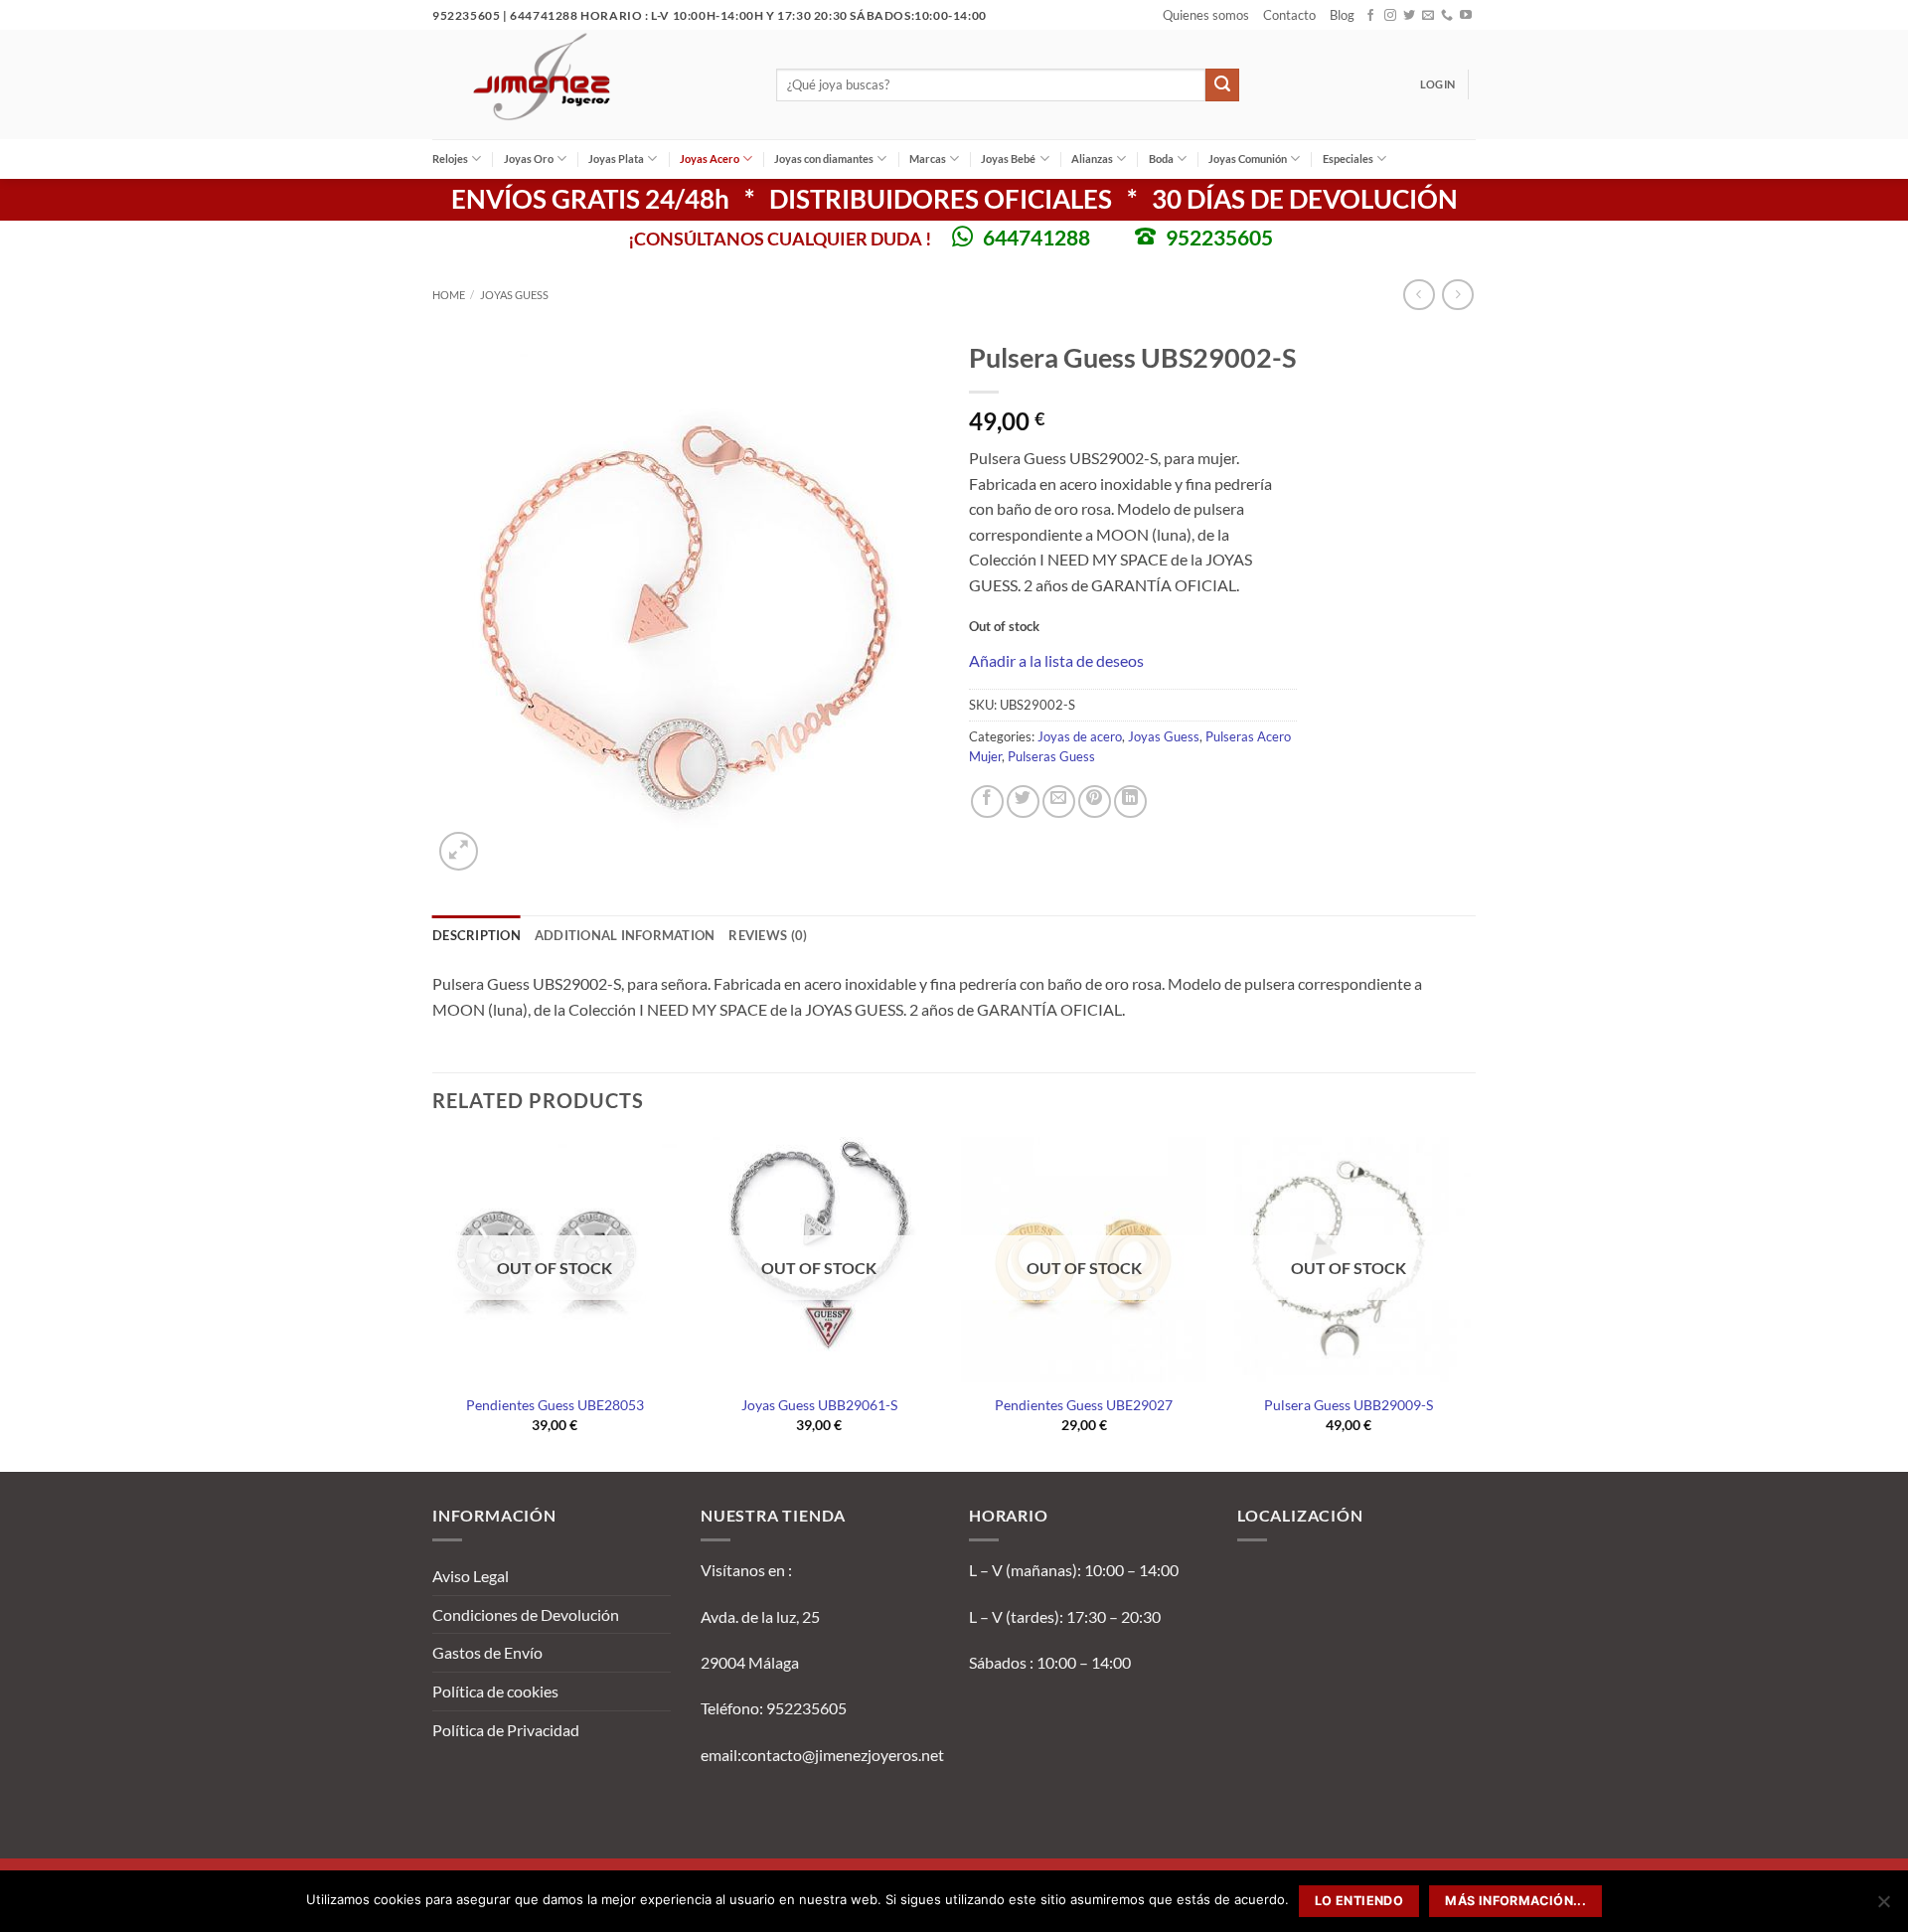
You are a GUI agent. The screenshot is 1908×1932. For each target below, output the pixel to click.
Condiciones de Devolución (526, 1614)
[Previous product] (1457, 295)
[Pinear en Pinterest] (1095, 802)
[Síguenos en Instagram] (1390, 16)
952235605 (1219, 237)
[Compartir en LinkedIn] (1130, 802)
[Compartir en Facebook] (987, 802)
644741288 (1036, 237)
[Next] (1470, 1302)
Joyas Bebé (1008, 159)
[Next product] (1419, 295)
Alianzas (1092, 159)
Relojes (450, 159)
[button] (1437, 84)
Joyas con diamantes (824, 159)
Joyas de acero (1080, 736)
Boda (1161, 159)
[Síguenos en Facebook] (1370, 16)
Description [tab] (477, 935)
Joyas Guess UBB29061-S (819, 1405)
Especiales (1348, 159)
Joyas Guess (514, 295)
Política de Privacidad (506, 1730)
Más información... (1515, 1901)
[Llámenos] (1447, 16)
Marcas (928, 159)
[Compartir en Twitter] (1023, 802)
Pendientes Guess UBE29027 (1084, 1405)
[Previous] (433, 1302)
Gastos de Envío (487, 1652)
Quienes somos (1206, 15)
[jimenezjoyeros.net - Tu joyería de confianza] (589, 84)
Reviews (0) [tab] (768, 935)
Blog (1342, 15)
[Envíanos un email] (1428, 16)
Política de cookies (495, 1691)
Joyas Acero (710, 159)
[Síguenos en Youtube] (1466, 16)
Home (449, 295)
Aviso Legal (471, 1576)
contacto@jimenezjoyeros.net (843, 1755)
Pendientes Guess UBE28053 (555, 1405)
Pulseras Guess (1051, 756)
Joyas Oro (529, 159)
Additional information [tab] (625, 935)
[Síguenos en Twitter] (1409, 16)
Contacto (1289, 15)
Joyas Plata (616, 159)
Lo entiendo (1359, 1901)
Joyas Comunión (1248, 159)
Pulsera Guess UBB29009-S (1349, 1405)
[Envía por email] (1059, 802)
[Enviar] (1222, 85)
